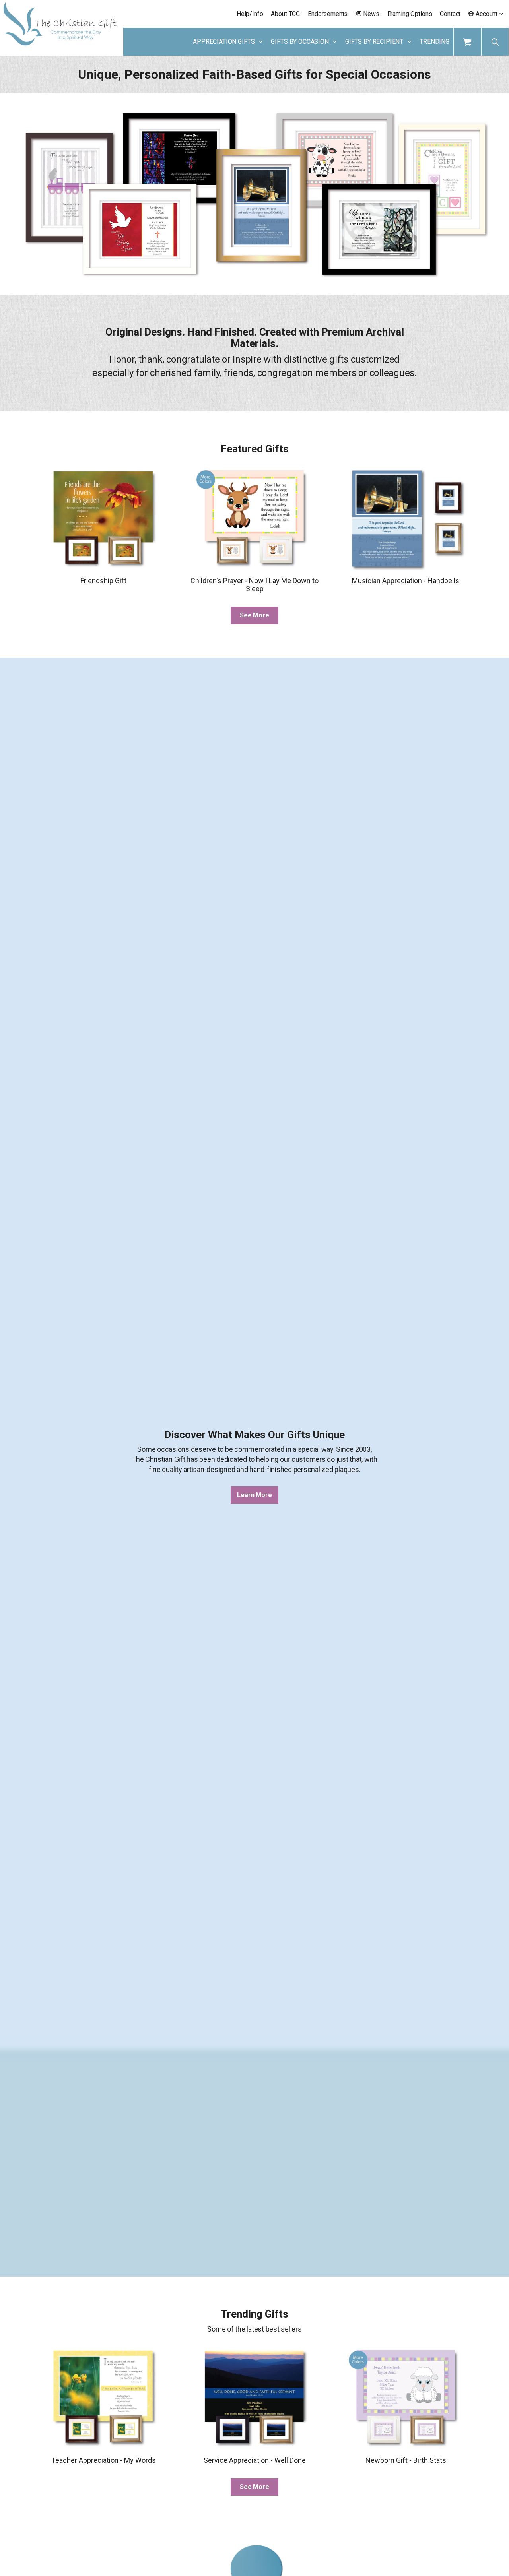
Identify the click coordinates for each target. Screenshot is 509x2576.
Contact (450, 14)
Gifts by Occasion (300, 42)
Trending (434, 42)
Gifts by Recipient (374, 42)
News (371, 14)
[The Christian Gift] (60, 24)
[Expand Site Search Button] (495, 42)
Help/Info (250, 14)
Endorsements (328, 14)
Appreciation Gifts (224, 42)
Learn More (254, 1495)
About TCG (285, 14)
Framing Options (410, 14)
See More (254, 615)
